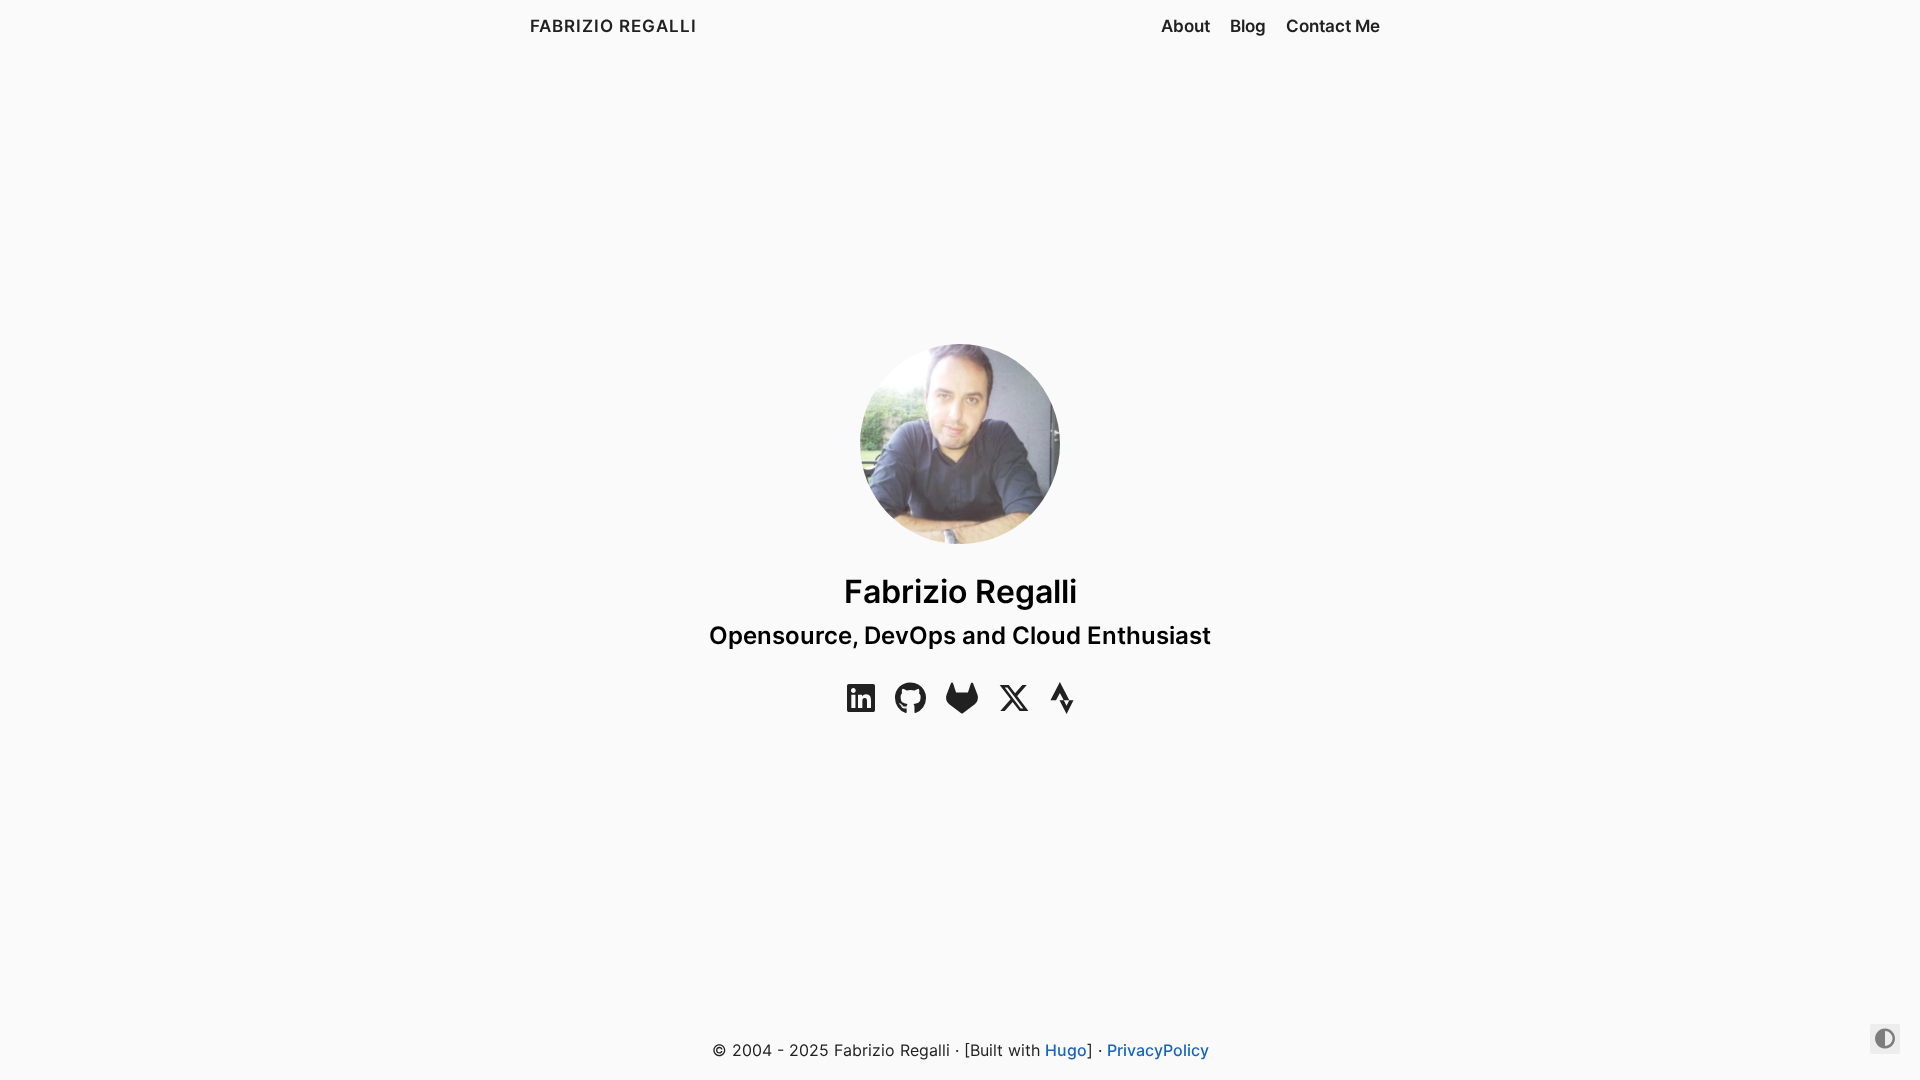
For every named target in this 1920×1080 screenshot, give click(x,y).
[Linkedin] (861, 704)
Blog (1248, 26)
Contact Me (1333, 26)
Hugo (1066, 1050)
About (1185, 26)
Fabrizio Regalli (613, 26)
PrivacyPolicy (1158, 1050)
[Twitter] (1014, 704)
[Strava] (1062, 704)
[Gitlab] (962, 704)
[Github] (910, 704)
